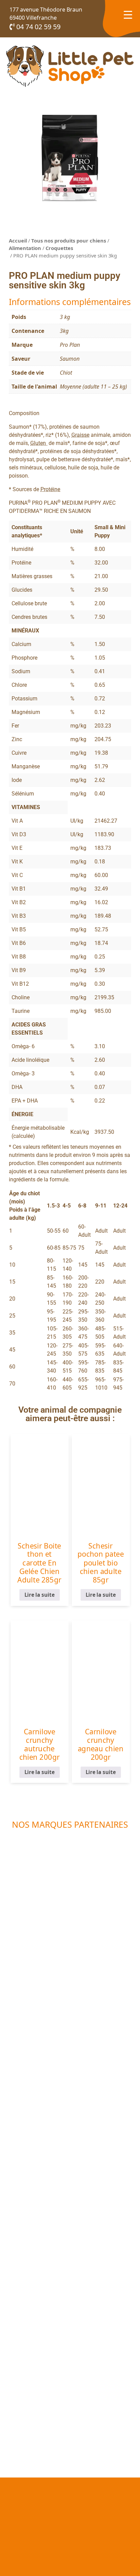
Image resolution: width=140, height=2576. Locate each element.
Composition (24, 413)
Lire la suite (39, 1595)
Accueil (18, 240)
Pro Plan (70, 345)
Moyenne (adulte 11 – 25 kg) (93, 387)
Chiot (66, 373)
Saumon (70, 359)
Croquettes (59, 248)
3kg (64, 331)
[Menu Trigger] (128, 14)
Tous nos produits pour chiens (69, 240)
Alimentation (25, 248)
